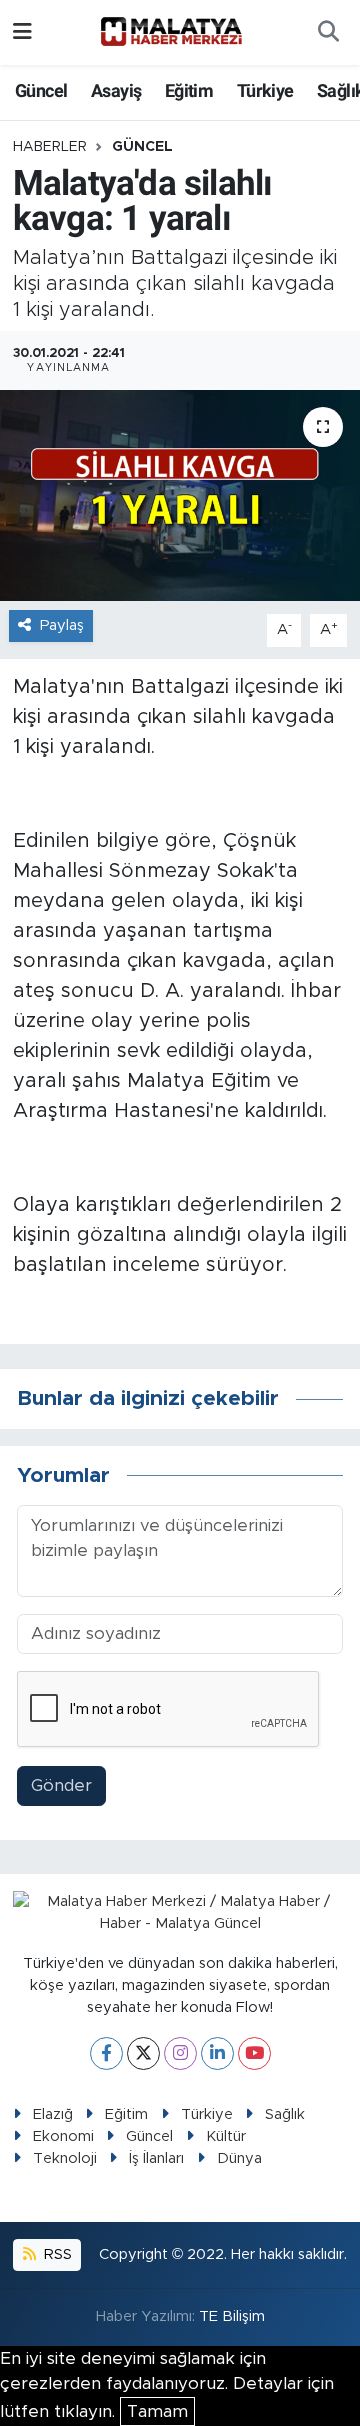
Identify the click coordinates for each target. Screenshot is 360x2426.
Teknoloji (65, 2158)
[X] (143, 2053)
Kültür (226, 2136)
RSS (56, 2254)
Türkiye (265, 90)
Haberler (50, 147)
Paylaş (62, 625)
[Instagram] (180, 2053)
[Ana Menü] (22, 32)
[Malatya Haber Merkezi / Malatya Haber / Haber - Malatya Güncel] (171, 32)
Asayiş (116, 90)
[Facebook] (106, 2053)
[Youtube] (254, 2053)
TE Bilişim (232, 2316)
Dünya (239, 2158)
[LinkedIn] (217, 2053)
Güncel (41, 90)
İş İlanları (156, 2158)
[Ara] (328, 33)
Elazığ (53, 2114)
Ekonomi (63, 2136)
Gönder (61, 1785)
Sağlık (285, 2114)
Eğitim (189, 90)
